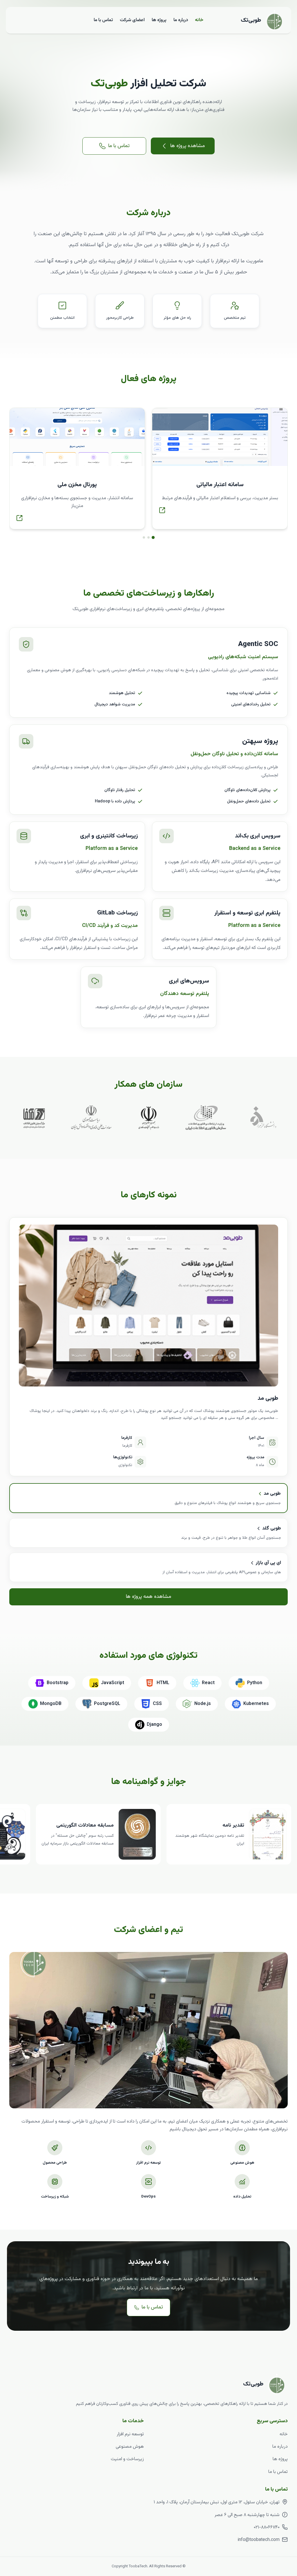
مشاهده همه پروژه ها (148, 1597)
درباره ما (181, 20)
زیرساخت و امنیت (127, 2459)
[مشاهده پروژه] (162, 510)
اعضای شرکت (132, 20)
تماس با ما (103, 20)
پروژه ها (159, 20)
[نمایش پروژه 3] (144, 537)
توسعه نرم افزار (130, 2434)
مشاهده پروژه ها (188, 146)
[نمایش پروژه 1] (153, 537)
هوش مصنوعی (130, 2447)
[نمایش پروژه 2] (148, 537)
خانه (199, 20)
